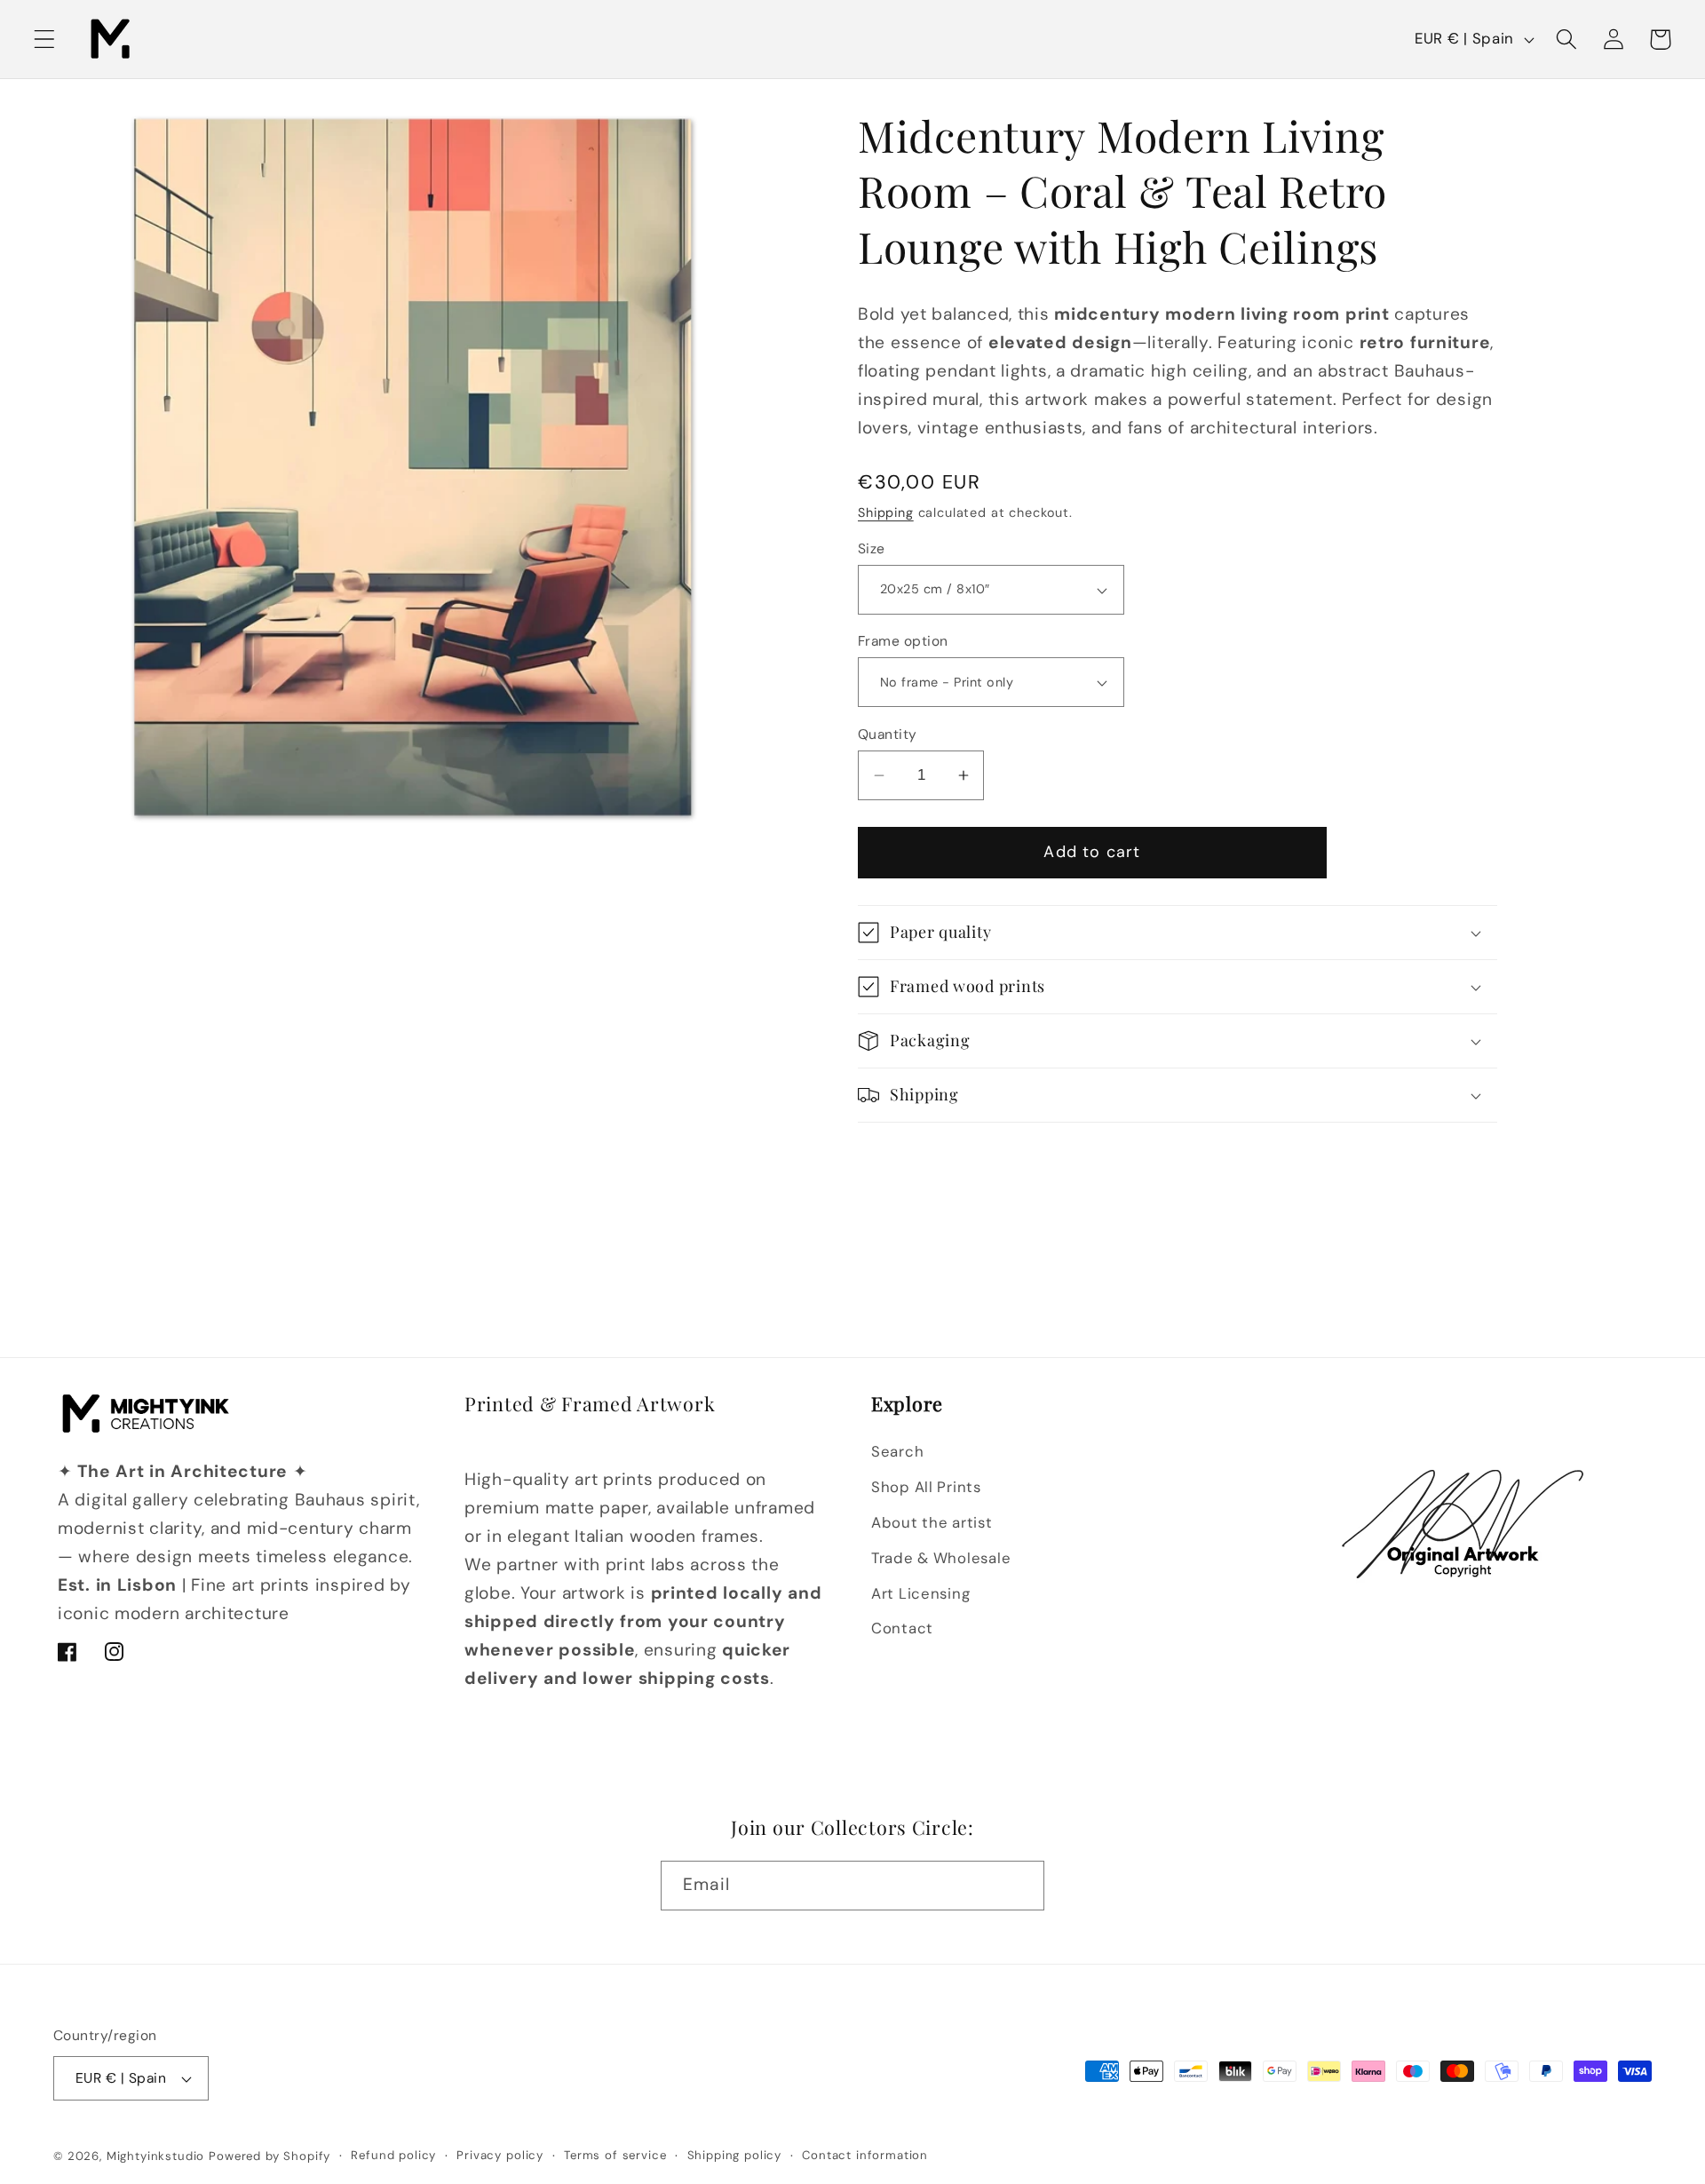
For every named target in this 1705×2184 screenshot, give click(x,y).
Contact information (865, 2155)
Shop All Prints (926, 1487)
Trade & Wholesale (941, 1558)
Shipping (886, 512)
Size (872, 549)
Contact (902, 1629)
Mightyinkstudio (156, 2156)
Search (897, 1451)
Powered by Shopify (270, 2156)
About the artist (932, 1522)
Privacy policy (500, 2155)
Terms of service (615, 2155)
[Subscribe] (1020, 1886)
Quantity (888, 735)
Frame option (903, 641)
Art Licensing (920, 1593)
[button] (45, 40)
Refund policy (393, 2155)
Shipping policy (735, 2155)
